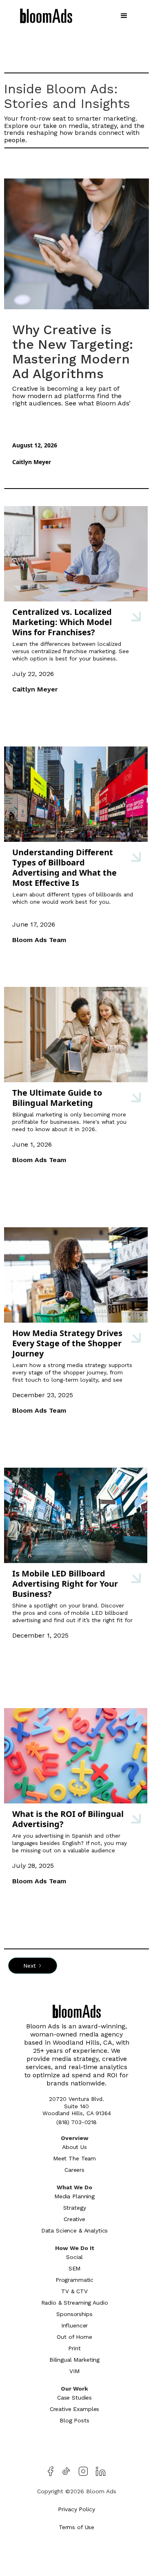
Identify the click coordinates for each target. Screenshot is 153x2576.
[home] (46, 17)
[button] (124, 16)
